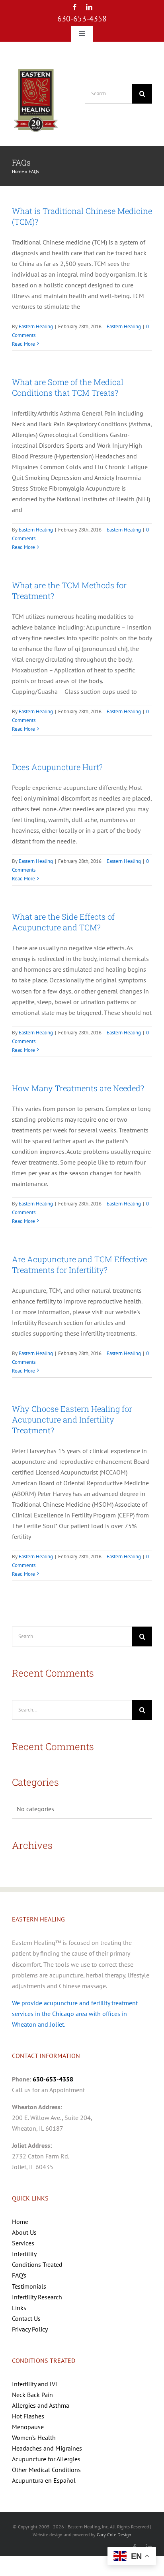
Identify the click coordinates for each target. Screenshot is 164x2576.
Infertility (24, 2254)
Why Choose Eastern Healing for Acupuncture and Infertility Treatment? (72, 1419)
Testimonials (29, 2286)
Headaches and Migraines (47, 2448)
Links (19, 2308)
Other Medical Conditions (46, 2470)
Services (23, 2243)
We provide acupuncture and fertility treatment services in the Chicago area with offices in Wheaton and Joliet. (75, 2014)
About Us (24, 2232)
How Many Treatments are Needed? (78, 1088)
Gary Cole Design (114, 2535)
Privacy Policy (30, 2329)
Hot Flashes (28, 2416)
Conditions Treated (37, 2264)
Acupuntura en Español (44, 2480)
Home (18, 171)
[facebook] (75, 7)
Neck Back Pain (32, 2395)
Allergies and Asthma (41, 2405)
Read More (23, 344)
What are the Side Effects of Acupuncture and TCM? (63, 922)
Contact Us (26, 2318)
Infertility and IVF (35, 2384)
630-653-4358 (82, 19)
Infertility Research (37, 2297)
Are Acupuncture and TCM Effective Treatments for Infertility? (79, 1264)
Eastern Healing (36, 326)
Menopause (28, 2427)
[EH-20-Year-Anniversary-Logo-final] (36, 69)
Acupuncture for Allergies (46, 2459)
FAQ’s (19, 2275)
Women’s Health (34, 2437)
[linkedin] (89, 7)
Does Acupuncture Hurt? (57, 767)
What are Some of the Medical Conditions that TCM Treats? (68, 387)
